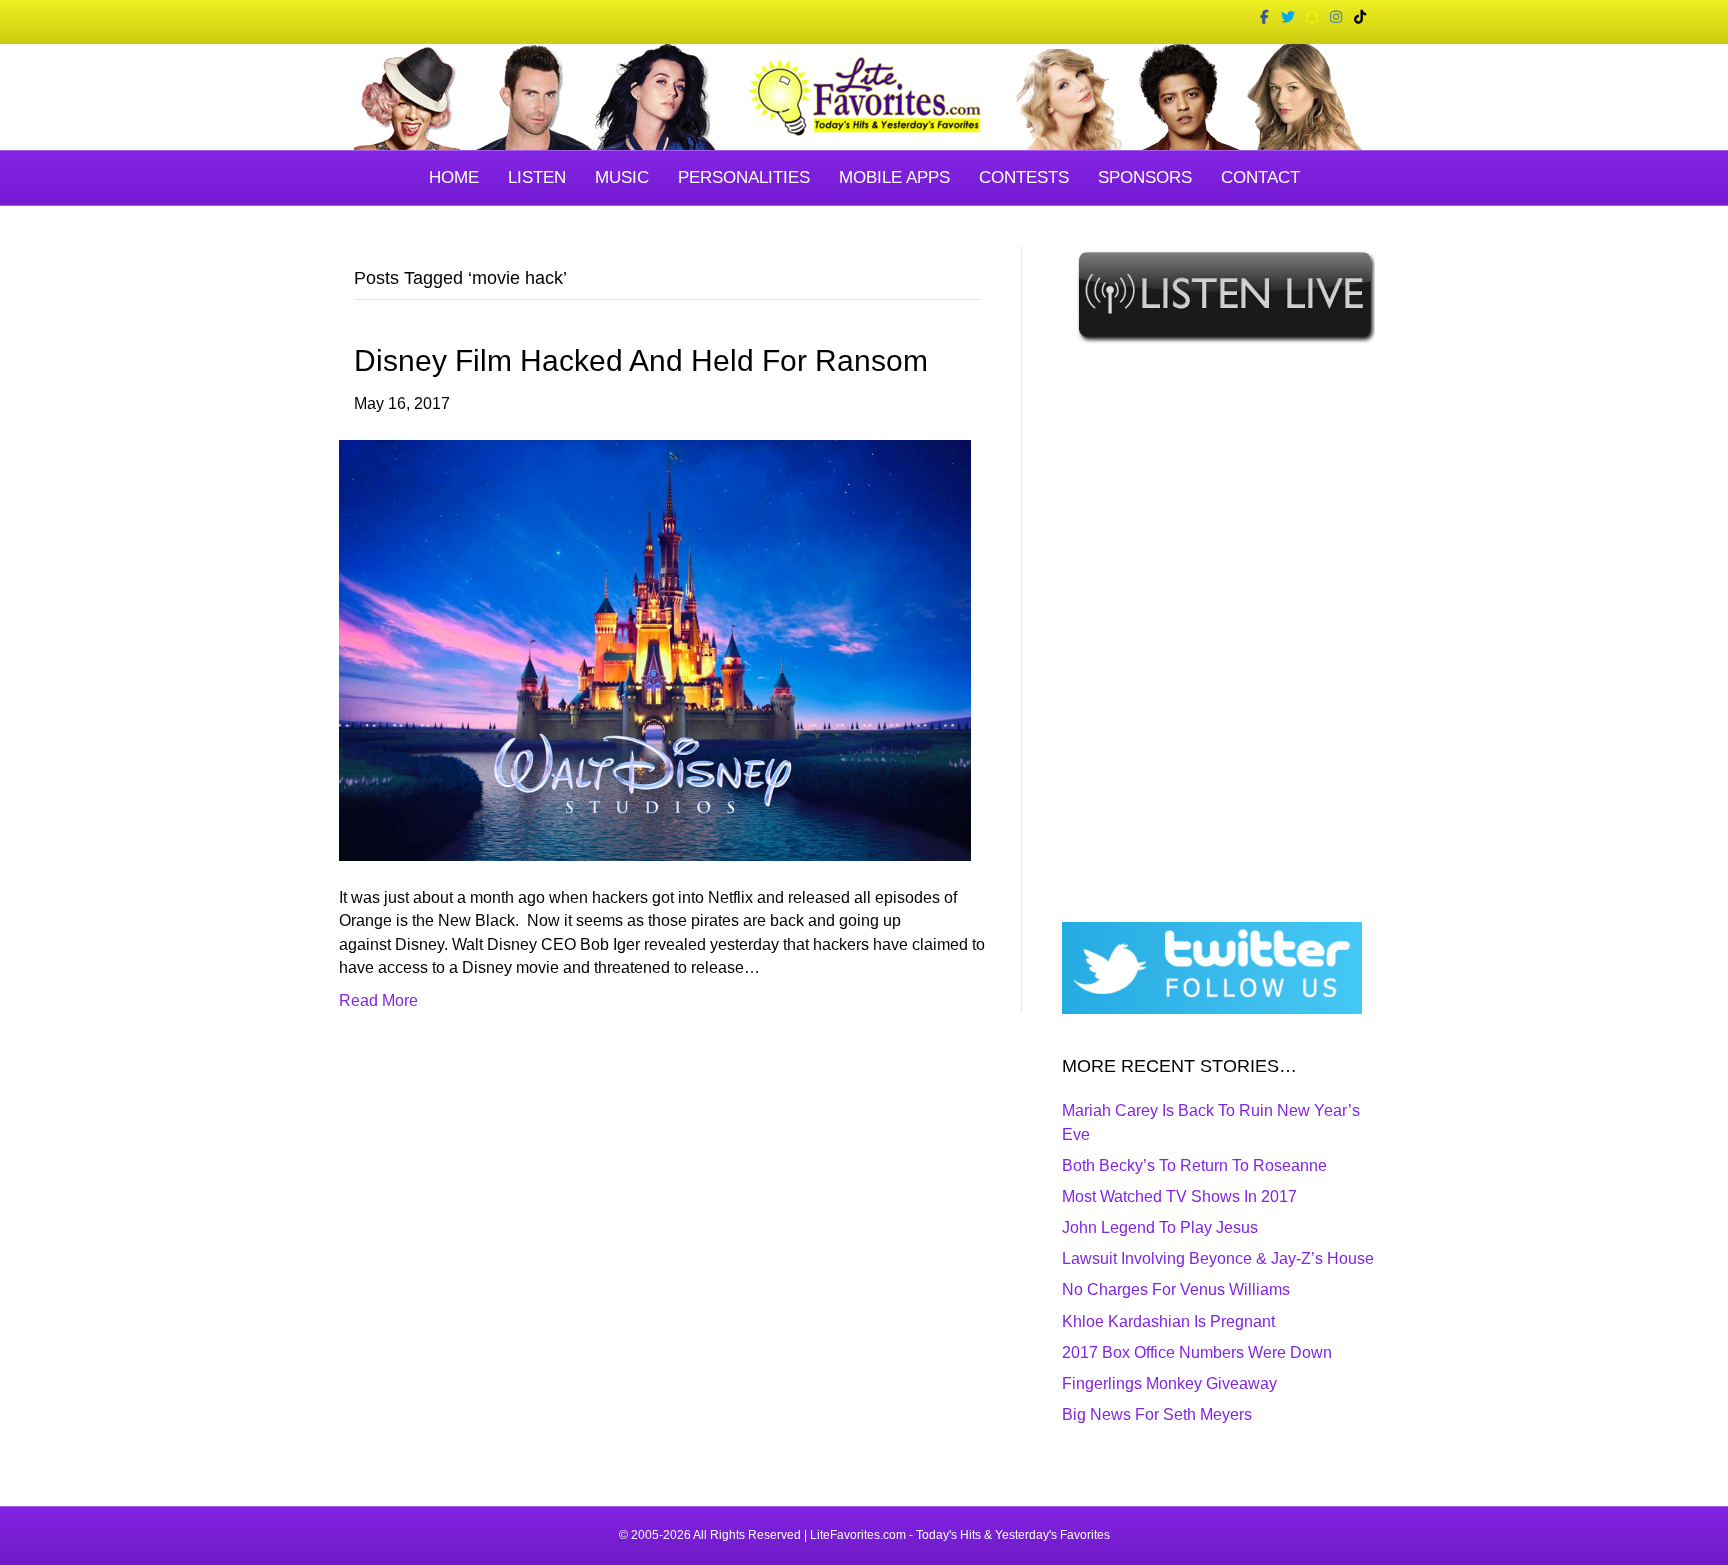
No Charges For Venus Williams (1176, 1289)
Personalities (744, 177)
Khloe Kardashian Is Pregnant (1168, 1321)
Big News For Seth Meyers (1157, 1414)
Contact (1260, 177)
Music (622, 177)
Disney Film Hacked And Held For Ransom (641, 360)
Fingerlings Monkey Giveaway (1169, 1383)
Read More (378, 1000)
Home (454, 177)
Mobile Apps (894, 177)
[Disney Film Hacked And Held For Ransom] (655, 649)
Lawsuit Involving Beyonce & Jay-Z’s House (1218, 1258)
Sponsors (1145, 177)
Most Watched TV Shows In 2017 (1179, 1196)
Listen (537, 177)
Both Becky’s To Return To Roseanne (1194, 1165)
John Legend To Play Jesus (1160, 1227)
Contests (1024, 177)
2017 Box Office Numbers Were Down (1197, 1352)
